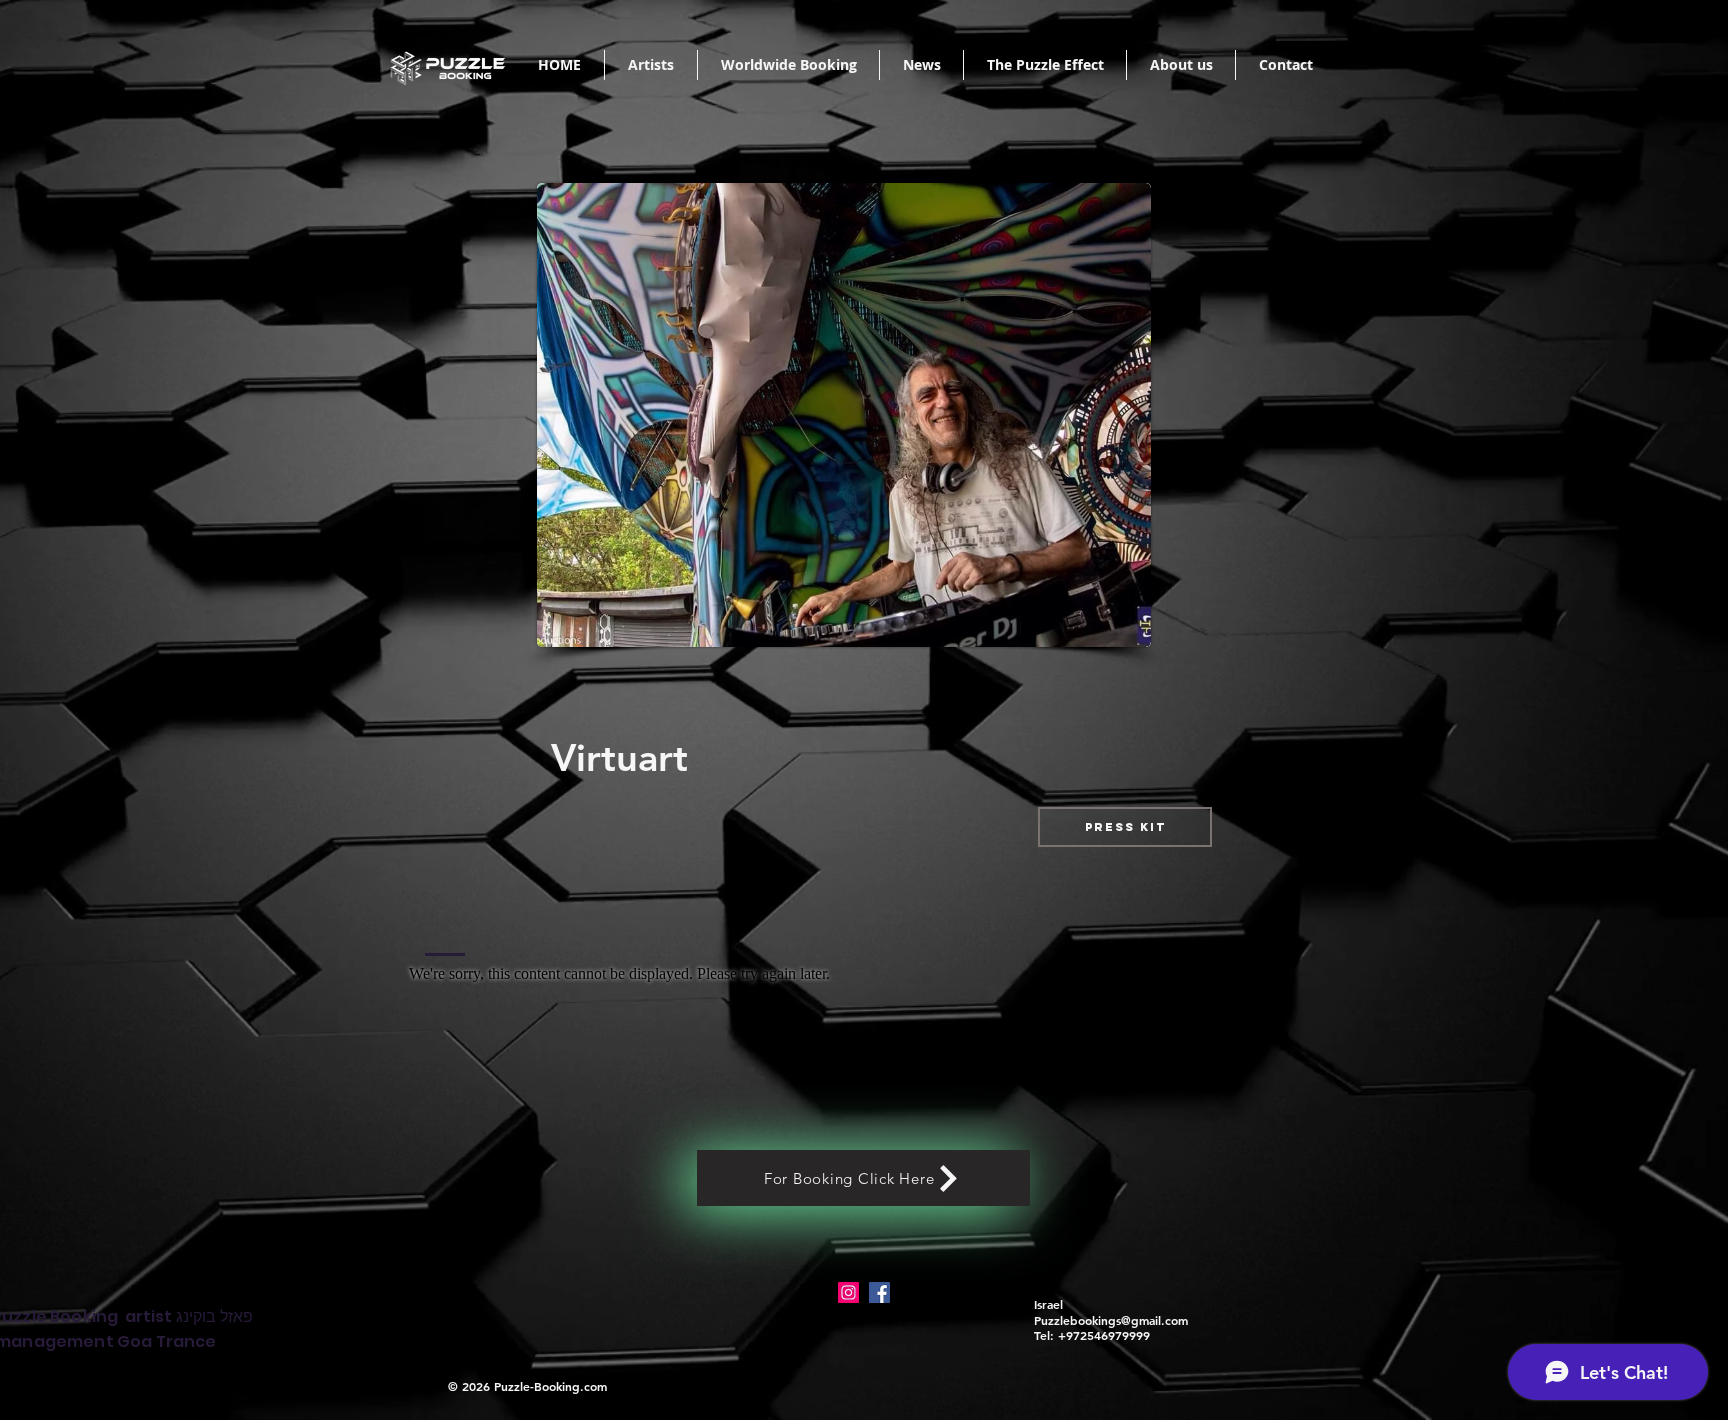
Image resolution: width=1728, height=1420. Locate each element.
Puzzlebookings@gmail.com (1111, 1320)
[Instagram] (848, 1292)
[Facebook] (879, 1292)
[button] (1125, 827)
